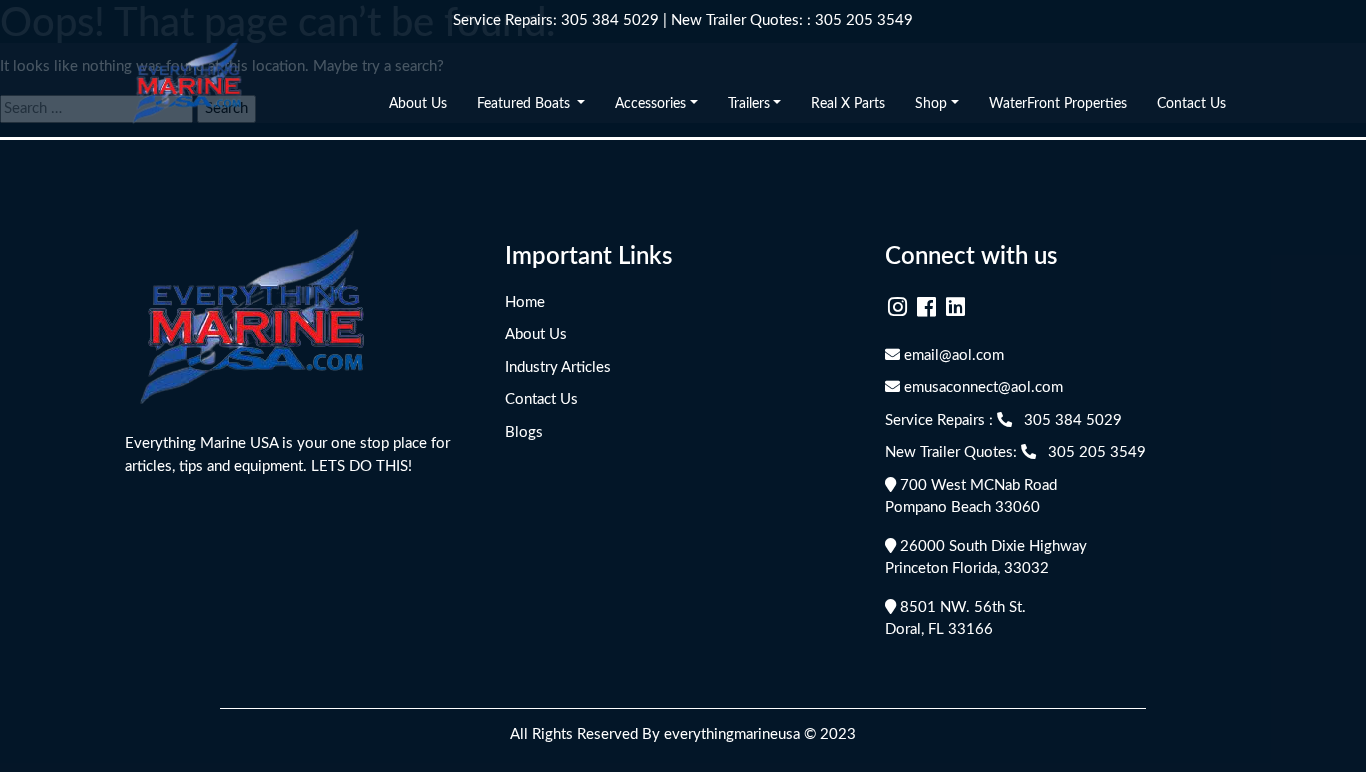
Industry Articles (558, 367)
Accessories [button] (650, 104)
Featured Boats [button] (525, 104)
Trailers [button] (749, 104)
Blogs (524, 432)
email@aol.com (952, 355)
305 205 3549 (864, 20)
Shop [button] (931, 104)
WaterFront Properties (1058, 104)
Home (525, 302)
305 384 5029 (610, 20)
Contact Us (1191, 104)
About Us (418, 104)
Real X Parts (848, 104)
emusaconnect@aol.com (981, 387)
